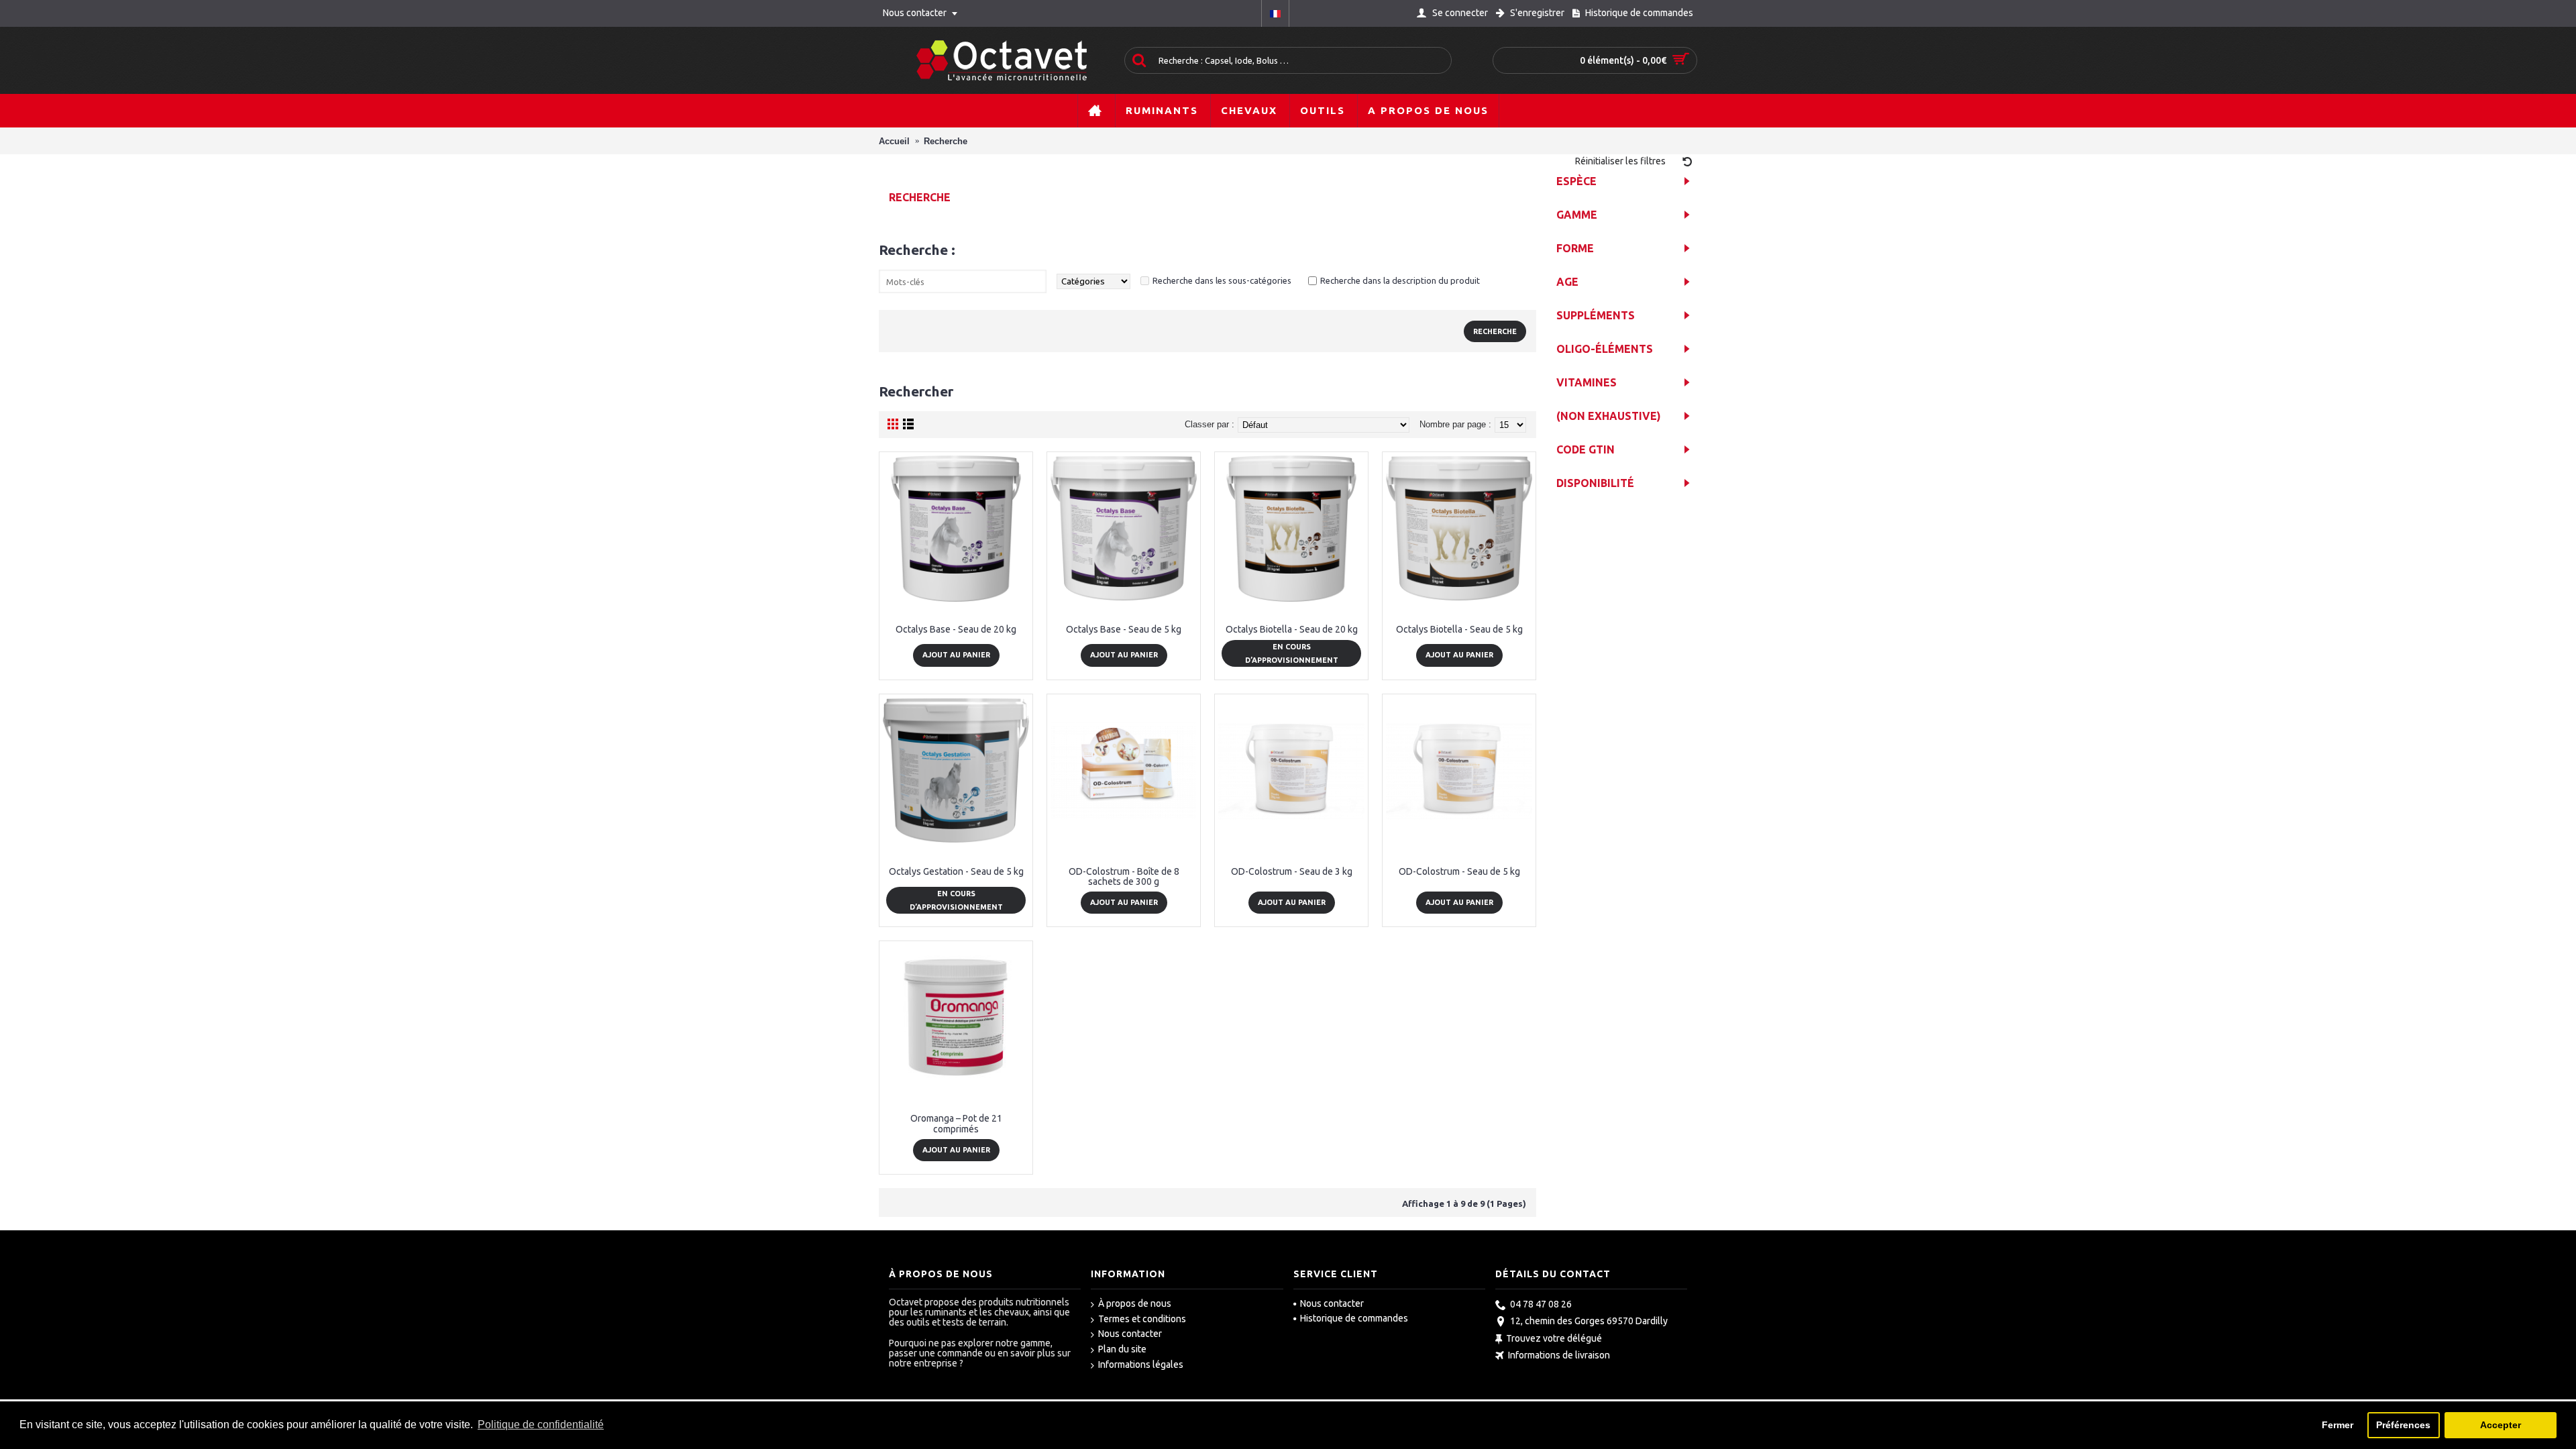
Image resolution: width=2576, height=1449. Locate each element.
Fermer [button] (2338, 1425)
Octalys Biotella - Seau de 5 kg (1459, 629)
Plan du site (1122, 1349)
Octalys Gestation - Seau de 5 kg (956, 871)
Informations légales (1141, 1364)
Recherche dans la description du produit (1400, 280)
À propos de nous (1135, 1303)
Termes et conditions (1142, 1319)
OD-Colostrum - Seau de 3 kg (1292, 871)
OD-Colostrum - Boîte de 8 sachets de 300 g (1124, 876)
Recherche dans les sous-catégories (1222, 280)
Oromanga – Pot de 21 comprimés (956, 1123)
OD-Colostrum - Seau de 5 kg (1459, 871)
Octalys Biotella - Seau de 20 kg (1292, 629)
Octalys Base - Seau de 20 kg (956, 629)
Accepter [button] (2501, 1425)
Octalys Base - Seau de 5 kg (1124, 629)
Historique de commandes (1354, 1318)
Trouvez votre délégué (1554, 1338)
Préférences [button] (2403, 1425)
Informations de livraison (1559, 1356)
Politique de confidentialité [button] (541, 1425)
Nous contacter (1130, 1334)
